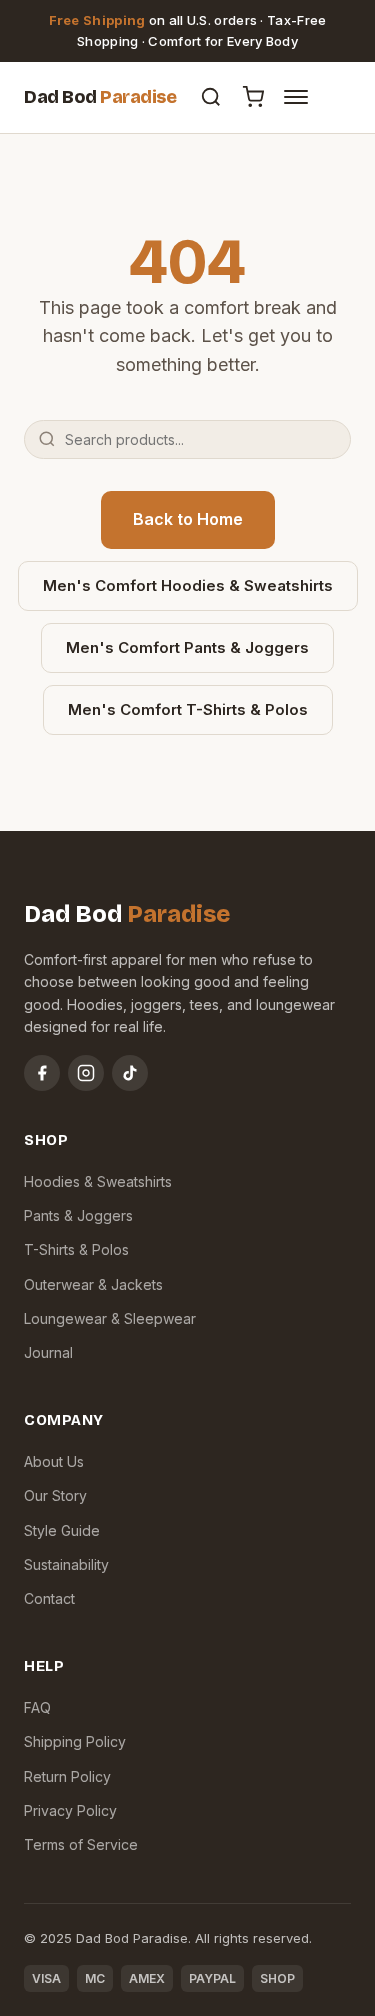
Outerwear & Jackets (93, 1284)
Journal (48, 1352)
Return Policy (67, 1776)
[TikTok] (130, 1073)
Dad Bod (100, 97)
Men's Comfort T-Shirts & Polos (188, 709)
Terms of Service (81, 1844)
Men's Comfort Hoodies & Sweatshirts (188, 585)
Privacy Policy (70, 1810)
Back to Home (188, 519)
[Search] (211, 97)
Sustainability (66, 1564)
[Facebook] (42, 1073)
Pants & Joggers (78, 1215)
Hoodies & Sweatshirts (98, 1181)
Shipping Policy (75, 1741)
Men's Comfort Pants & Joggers (187, 647)
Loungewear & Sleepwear (110, 1318)
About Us (54, 1461)
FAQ (37, 1707)
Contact (49, 1598)
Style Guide (62, 1530)
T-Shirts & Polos (76, 1249)
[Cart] (253, 97)
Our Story (55, 1495)
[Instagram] (86, 1073)
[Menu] (296, 97)
